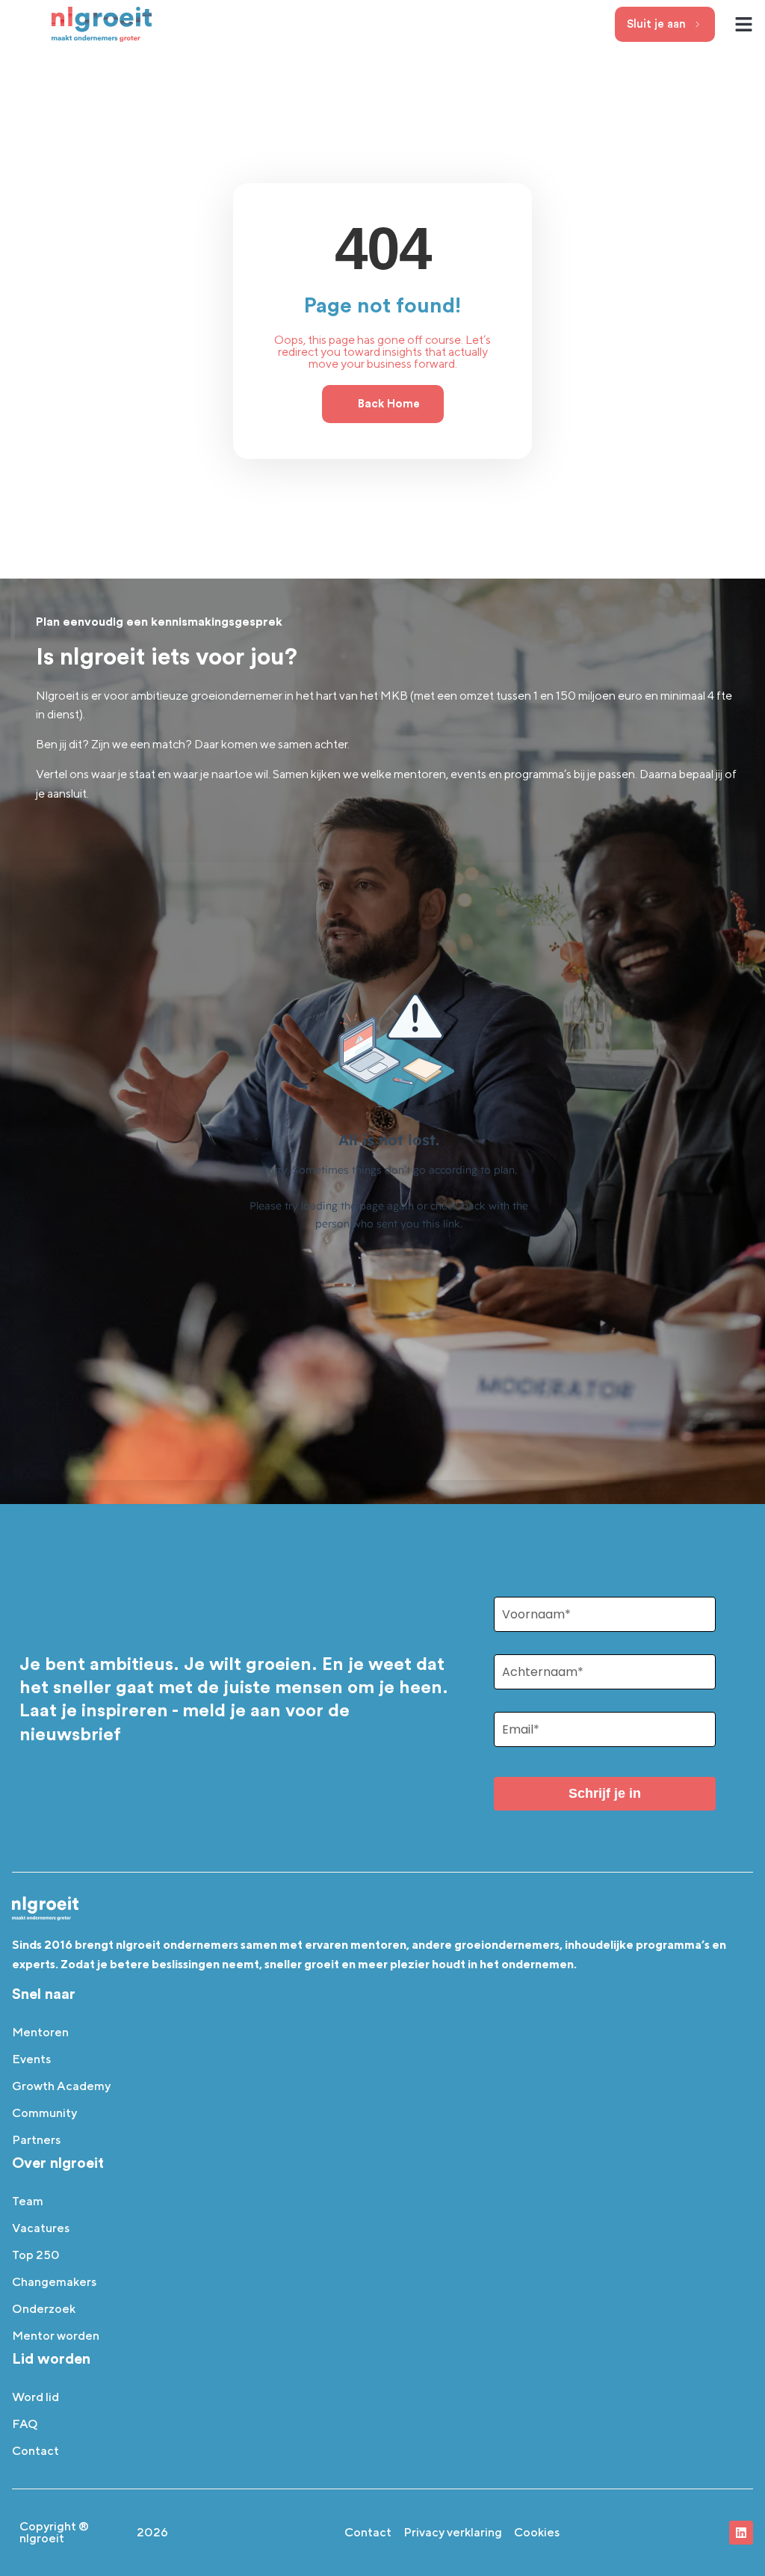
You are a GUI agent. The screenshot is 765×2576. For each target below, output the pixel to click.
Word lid (35, 2397)
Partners (36, 2140)
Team (28, 2201)
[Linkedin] (741, 2533)
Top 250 (36, 2255)
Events (31, 2059)
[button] (744, 25)
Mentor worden (56, 2336)
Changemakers (54, 2282)
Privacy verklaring (453, 2532)
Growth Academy (61, 2086)
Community (44, 2113)
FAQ (25, 2424)
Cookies (537, 2532)
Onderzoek (44, 2309)
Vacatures (41, 2228)
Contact (35, 2451)
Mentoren (40, 2032)
